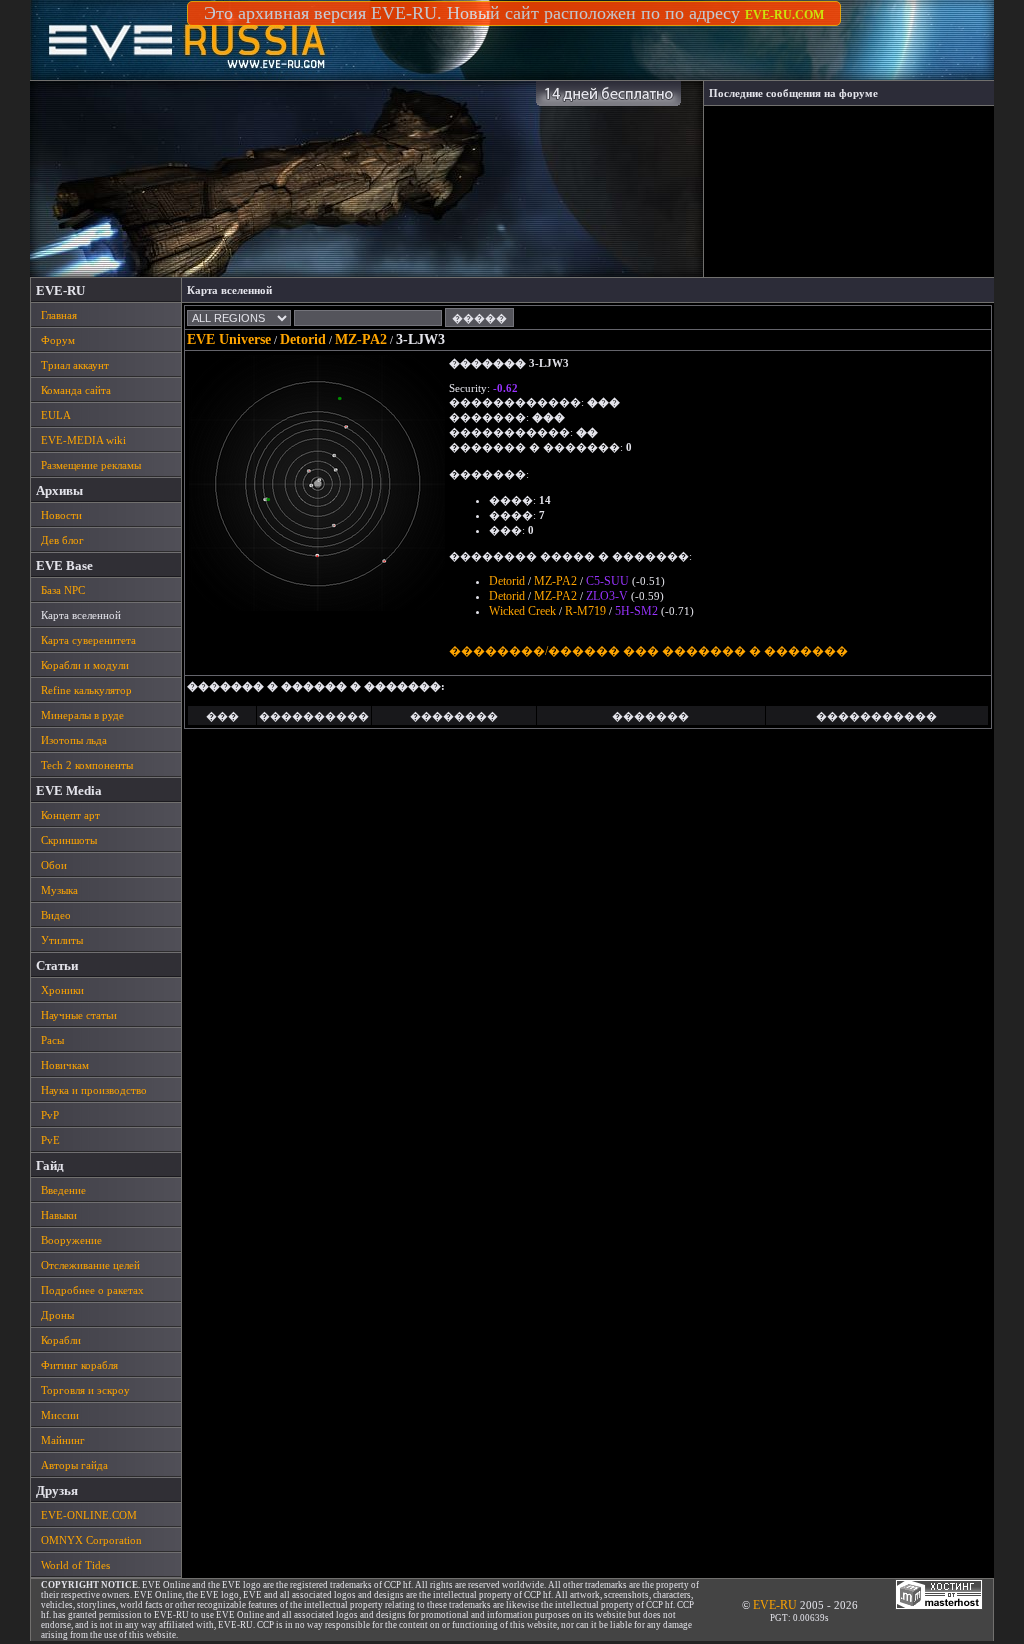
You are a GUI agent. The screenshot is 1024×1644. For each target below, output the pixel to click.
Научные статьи (79, 1015)
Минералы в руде (82, 715)
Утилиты (62, 940)
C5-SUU (607, 581)
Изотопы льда (74, 740)
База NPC (63, 590)
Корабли (61, 1340)
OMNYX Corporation (91, 1540)
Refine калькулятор (86, 690)
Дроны (57, 1315)
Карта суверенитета (88, 640)
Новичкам (65, 1065)
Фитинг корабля (79, 1365)
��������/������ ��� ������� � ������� (648, 651)
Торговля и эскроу (85, 1390)
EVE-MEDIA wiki (83, 440)
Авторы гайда (74, 1465)
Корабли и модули (85, 665)
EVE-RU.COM (784, 15)
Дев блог (62, 540)
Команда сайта (76, 390)
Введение (63, 1190)
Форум (58, 340)
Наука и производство (94, 1090)
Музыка (59, 890)
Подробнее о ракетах (92, 1290)
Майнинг (63, 1440)
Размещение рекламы (91, 465)
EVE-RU (775, 1605)
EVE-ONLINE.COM (89, 1515)
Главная (59, 315)
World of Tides (75, 1565)
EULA (56, 415)
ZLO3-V (607, 596)
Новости (61, 515)
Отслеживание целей (90, 1265)
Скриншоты (69, 840)
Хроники (62, 990)
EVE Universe (229, 339)
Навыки (59, 1215)
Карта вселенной (81, 615)
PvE (50, 1140)
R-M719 (585, 611)
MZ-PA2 (361, 339)
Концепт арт (70, 815)
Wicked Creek (522, 611)
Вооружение (71, 1240)
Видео (56, 915)
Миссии (60, 1415)
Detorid (303, 339)
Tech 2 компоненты (87, 765)
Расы (52, 1040)
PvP (50, 1115)
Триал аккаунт (75, 365)
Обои (54, 865)
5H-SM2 (636, 611)
